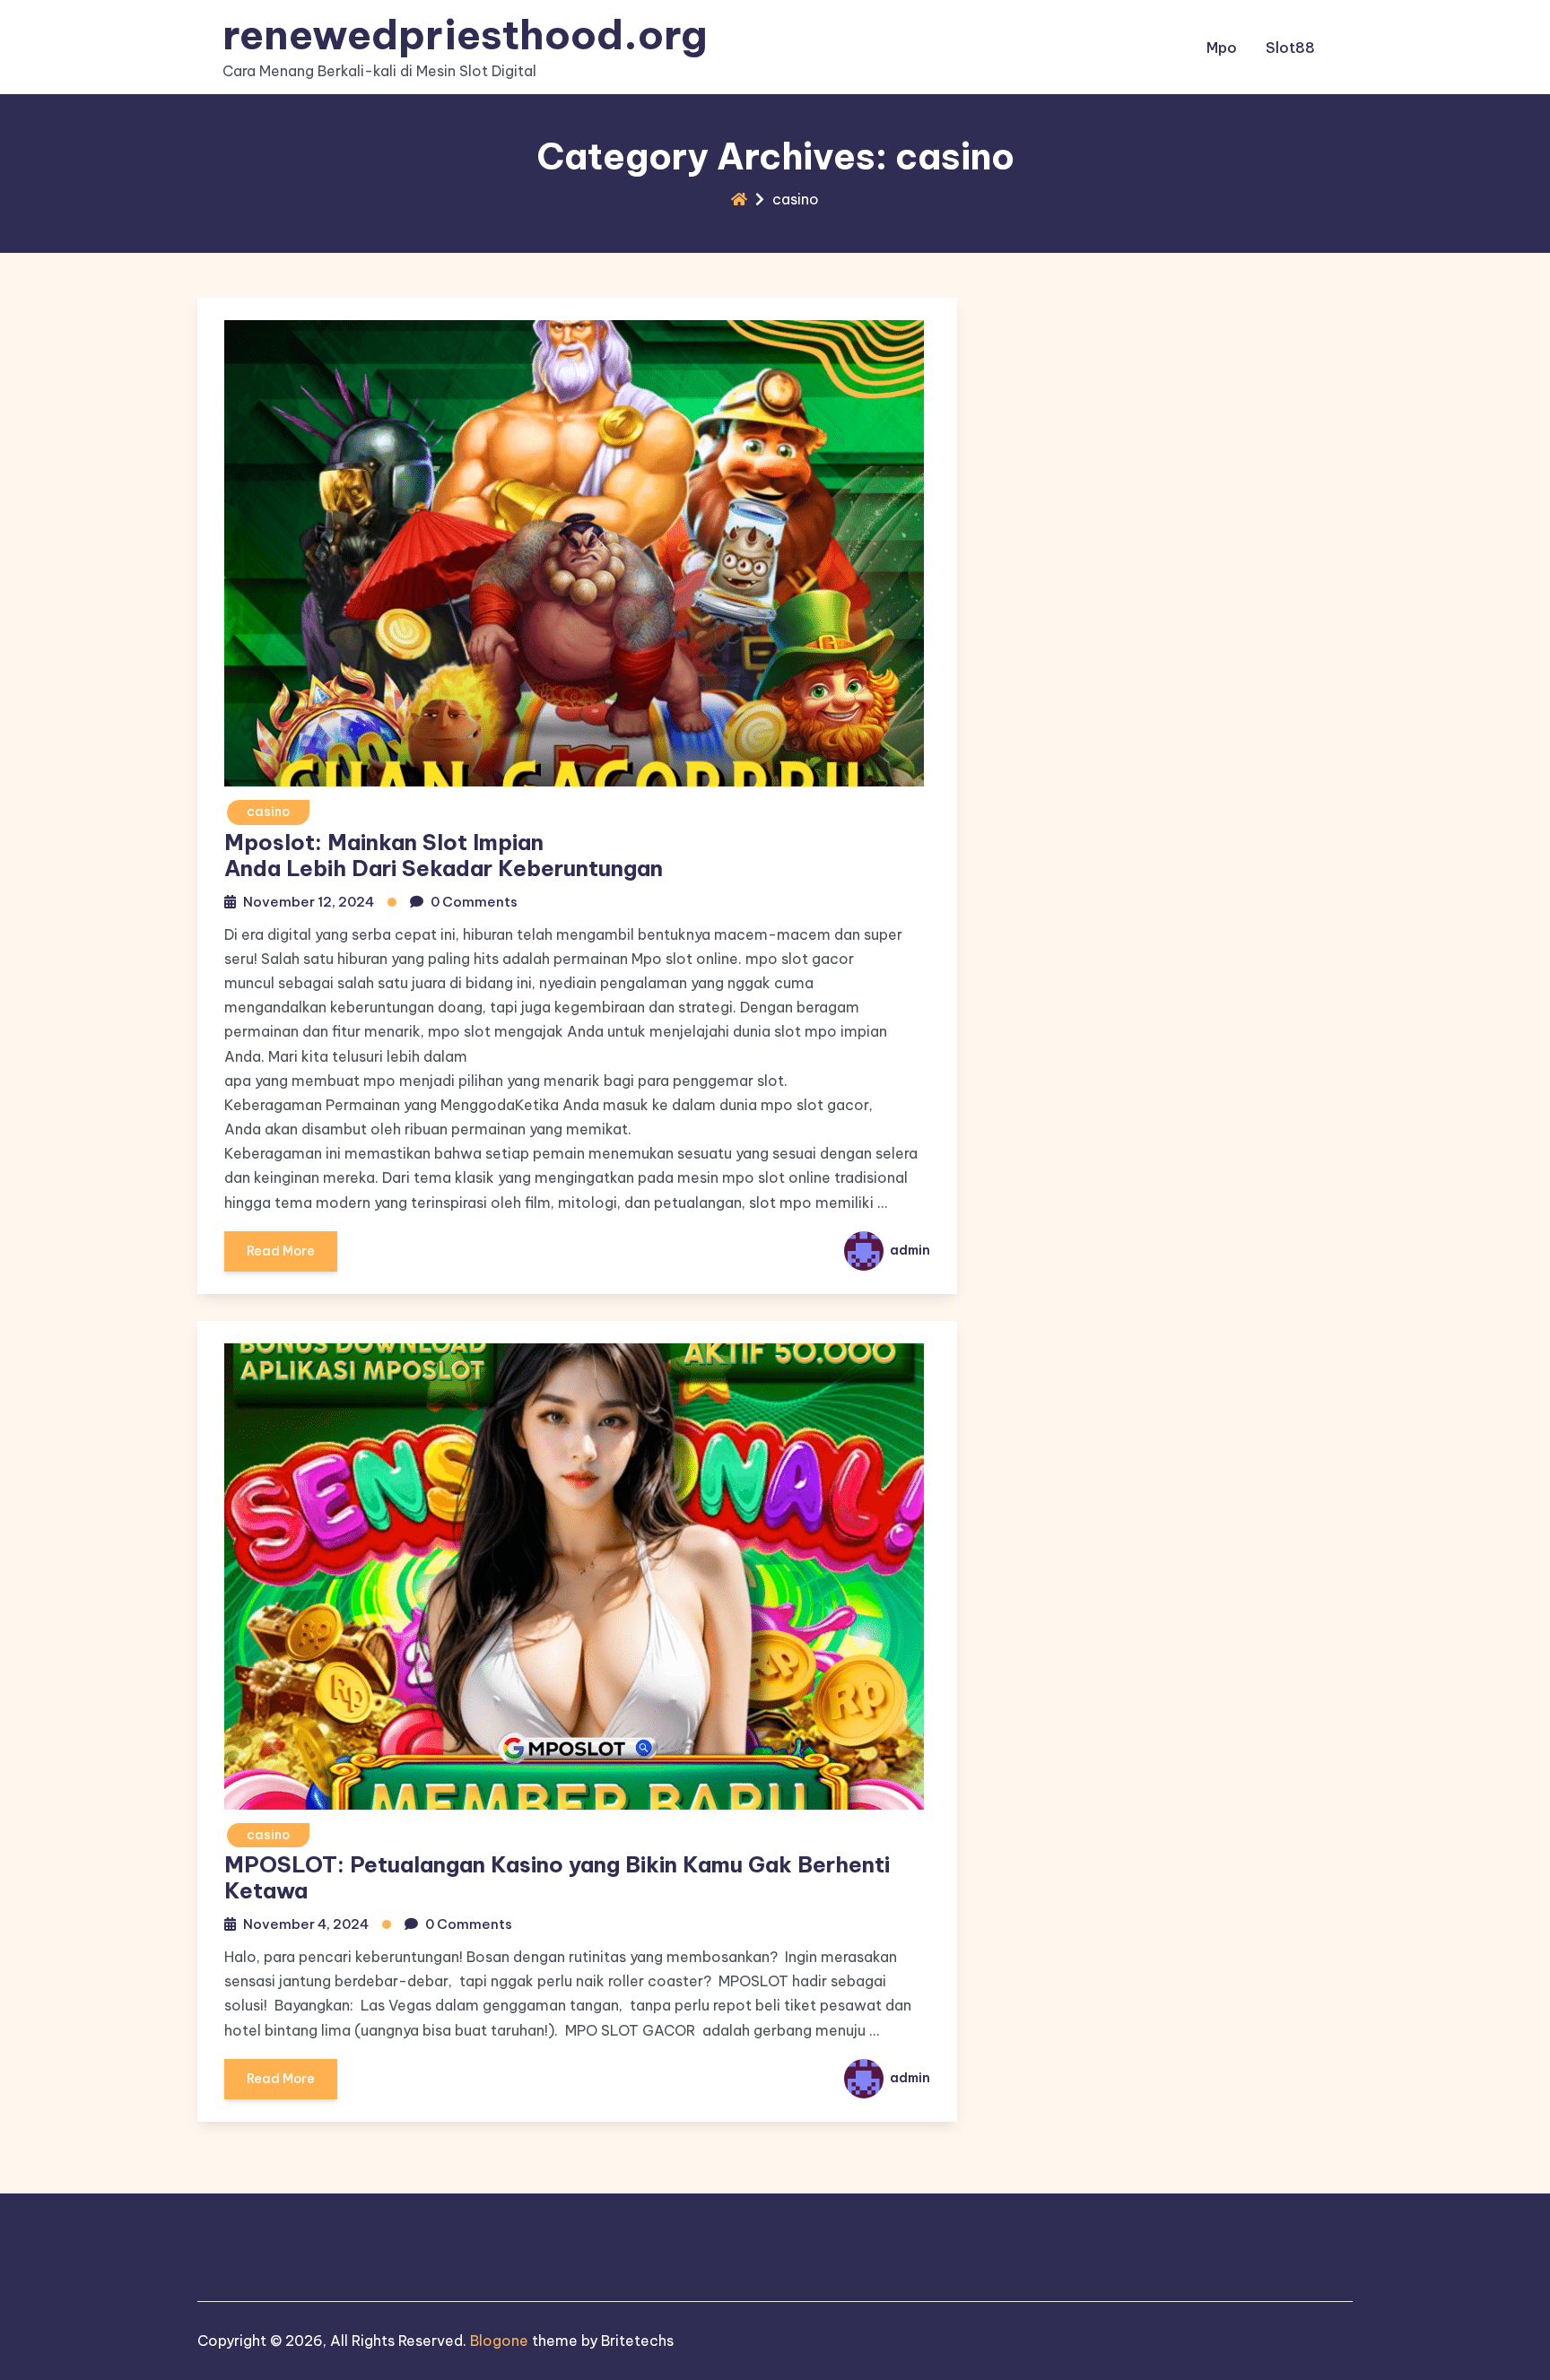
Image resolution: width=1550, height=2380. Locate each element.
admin (909, 1250)
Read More (281, 1251)
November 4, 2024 (306, 1924)
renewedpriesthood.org (465, 35)
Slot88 (1290, 48)
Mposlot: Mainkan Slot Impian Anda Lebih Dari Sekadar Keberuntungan (444, 855)
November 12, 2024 (309, 902)
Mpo (1222, 48)
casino (268, 812)
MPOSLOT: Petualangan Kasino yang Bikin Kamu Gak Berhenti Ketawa (557, 1877)
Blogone (499, 2341)
